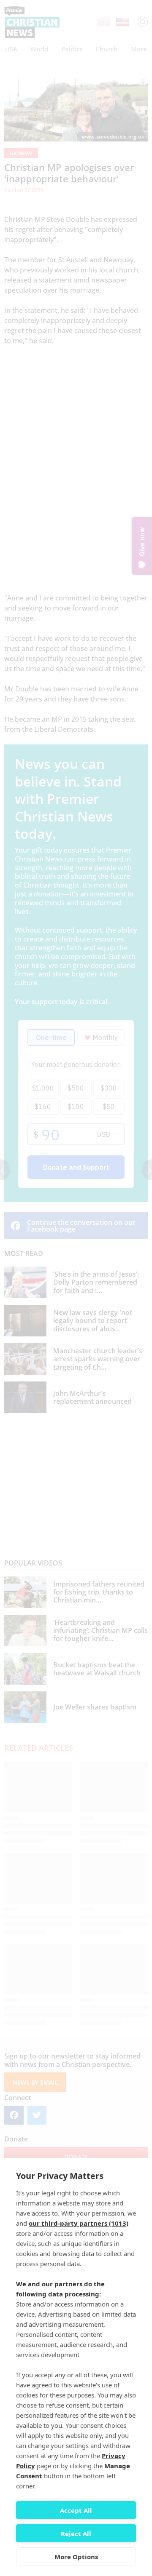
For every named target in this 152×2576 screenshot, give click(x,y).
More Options (76, 2557)
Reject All (76, 2533)
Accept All (76, 2510)
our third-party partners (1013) (79, 2223)
